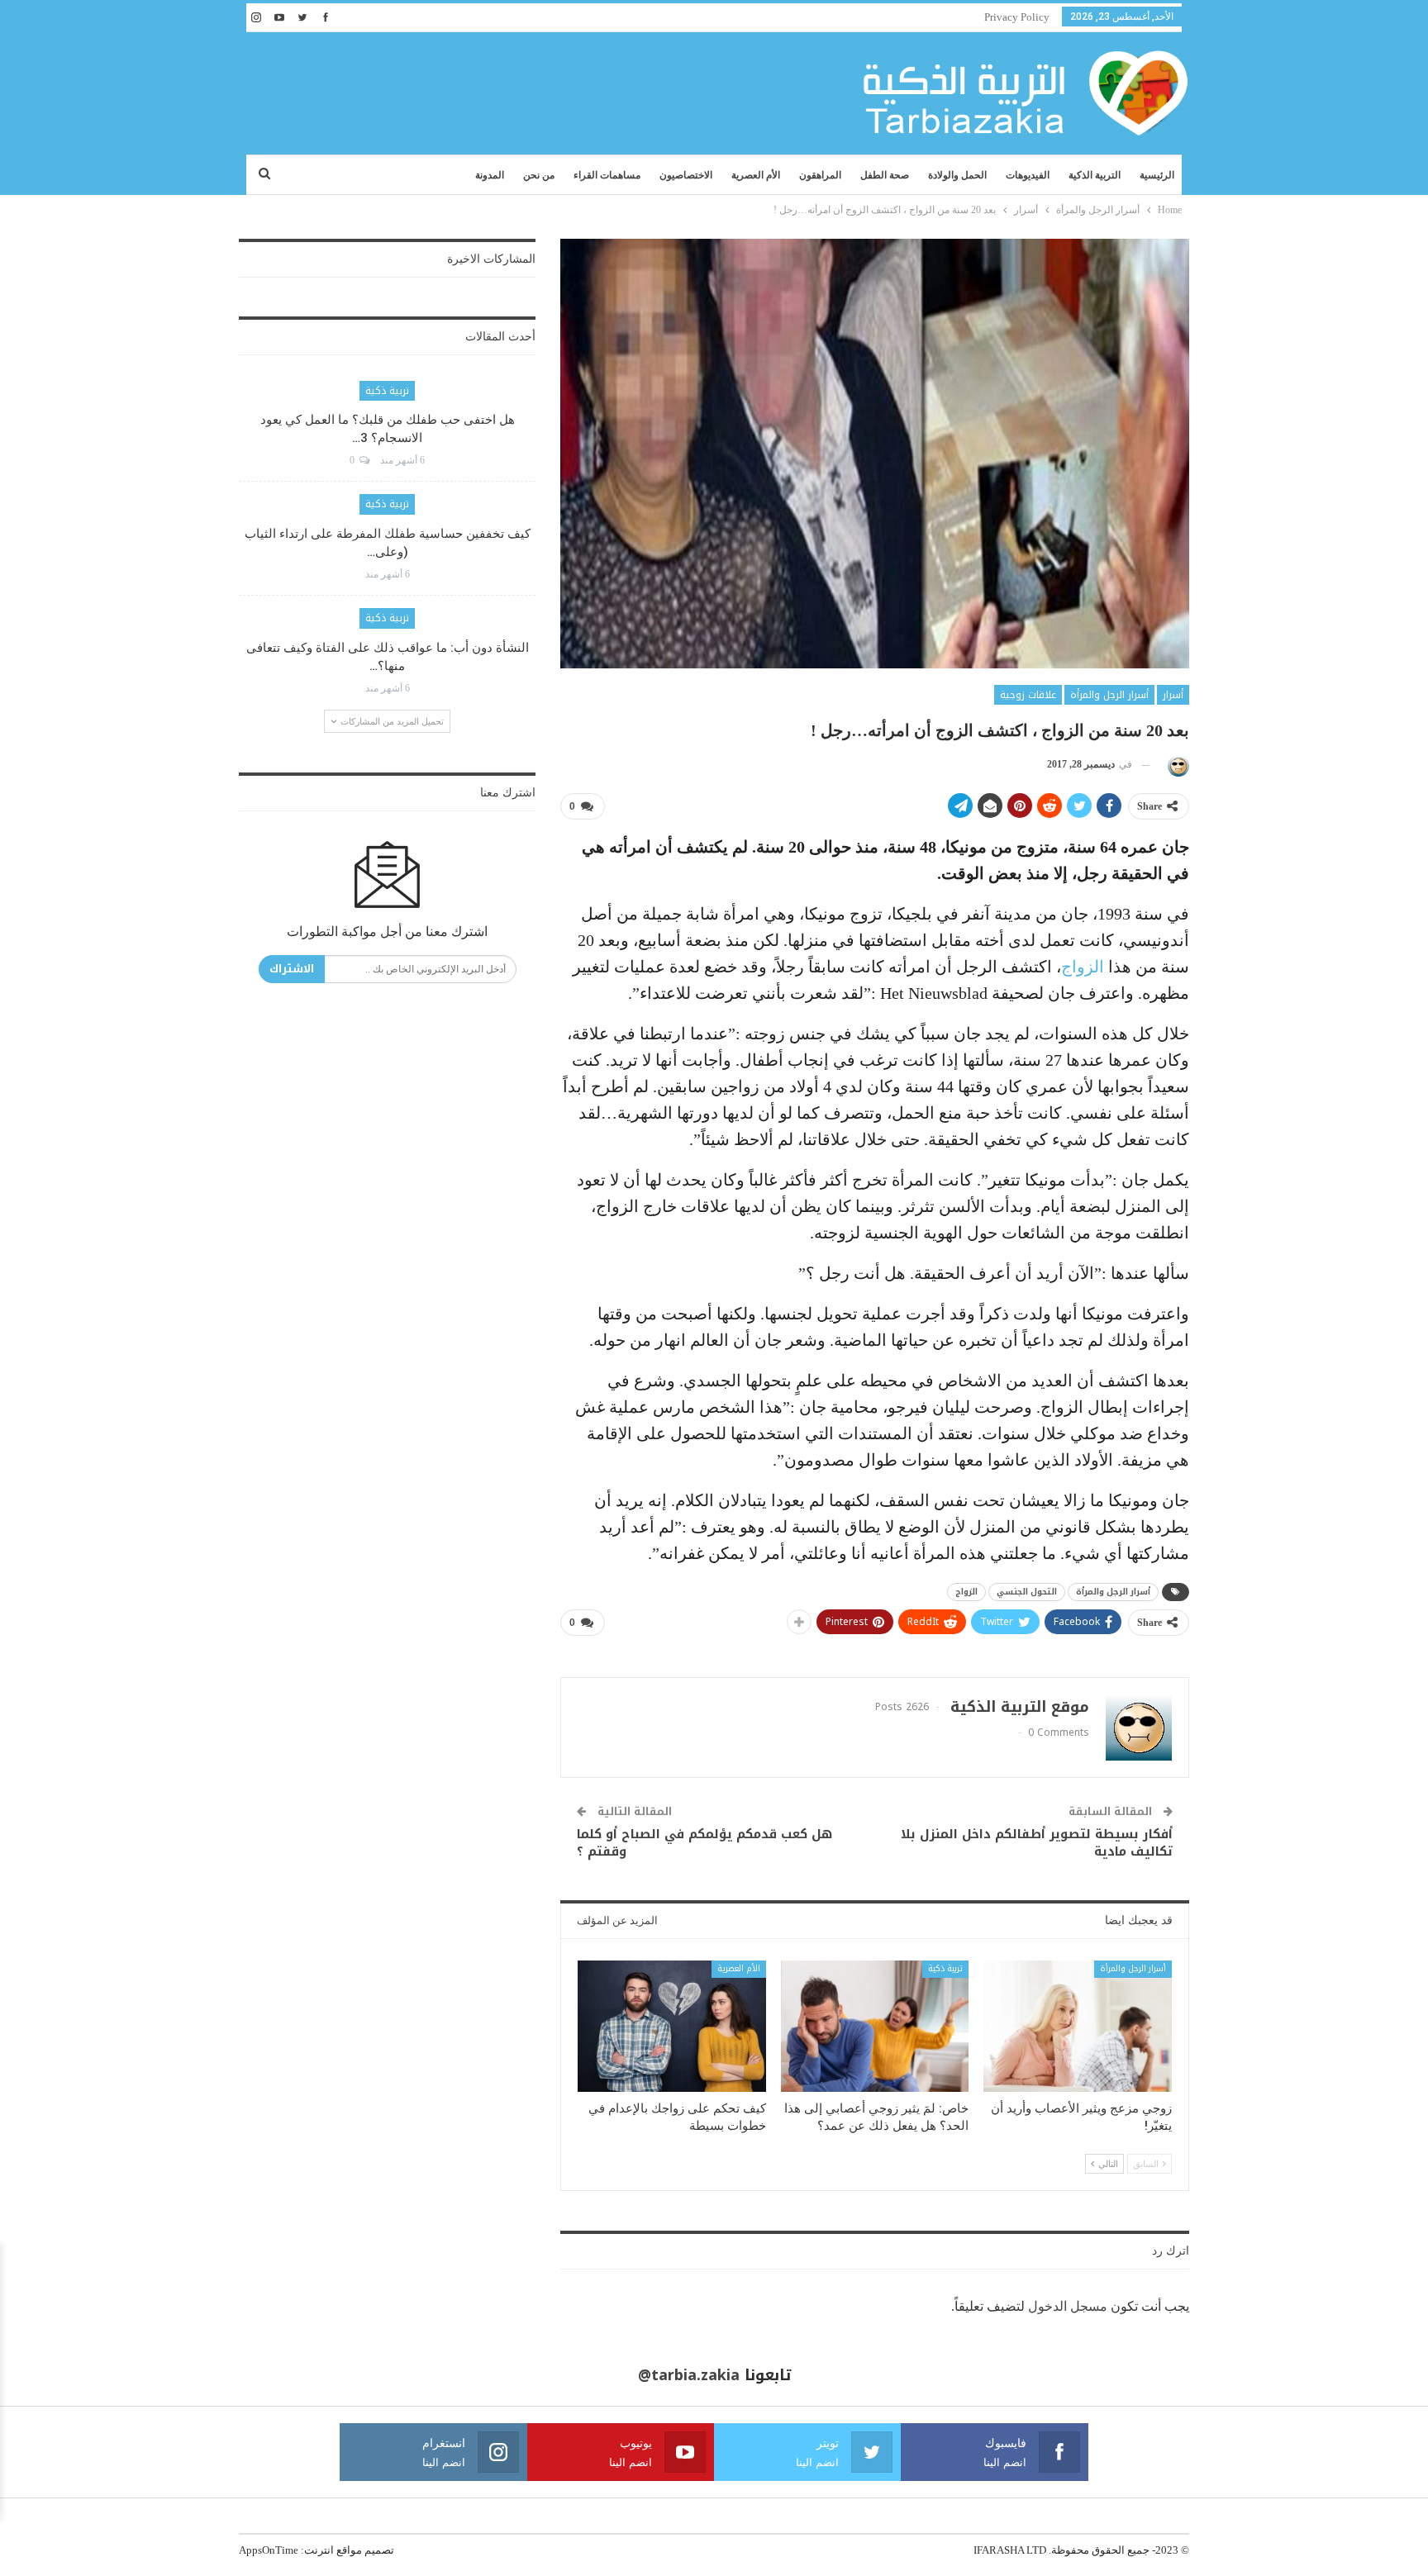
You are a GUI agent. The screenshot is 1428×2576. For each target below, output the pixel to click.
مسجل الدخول (1068, 2306)
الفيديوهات (1028, 175)
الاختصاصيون (686, 175)
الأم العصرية (756, 175)
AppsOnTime (269, 2550)
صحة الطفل (885, 175)
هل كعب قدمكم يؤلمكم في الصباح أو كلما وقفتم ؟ (704, 1843)
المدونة (490, 175)
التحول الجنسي (1027, 1592)
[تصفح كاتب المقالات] (1176, 765)
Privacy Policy (1017, 17)
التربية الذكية (1095, 175)
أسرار (1173, 695)
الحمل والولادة (957, 175)
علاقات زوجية (1028, 695)
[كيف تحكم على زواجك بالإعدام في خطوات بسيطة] (672, 2026)
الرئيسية (1157, 175)
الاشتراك (292, 969)
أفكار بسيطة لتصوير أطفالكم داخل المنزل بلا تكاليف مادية (1037, 1843)
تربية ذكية (945, 1968)
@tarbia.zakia (689, 2375)
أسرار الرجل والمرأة (1109, 695)
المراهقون (820, 175)
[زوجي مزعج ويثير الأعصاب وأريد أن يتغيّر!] (1078, 2026)
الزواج (1083, 967)
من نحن (539, 175)
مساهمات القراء (607, 175)
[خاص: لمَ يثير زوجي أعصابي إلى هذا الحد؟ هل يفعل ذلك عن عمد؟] (875, 2026)
